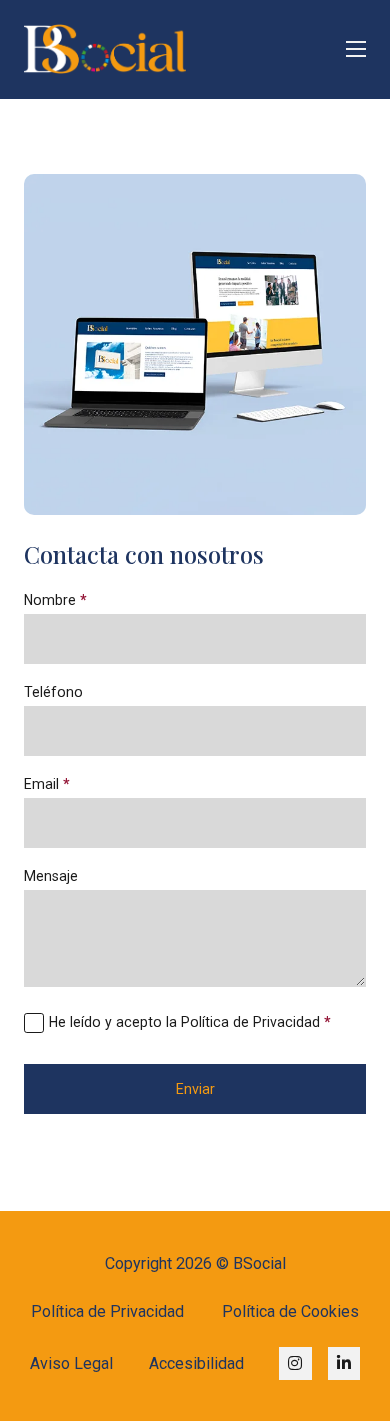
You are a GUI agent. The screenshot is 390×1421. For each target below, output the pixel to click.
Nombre (55, 600)
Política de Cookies (290, 1311)
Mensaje (51, 876)
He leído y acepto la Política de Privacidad (190, 1022)
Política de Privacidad (107, 1311)
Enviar (195, 1089)
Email (47, 784)
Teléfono (53, 692)
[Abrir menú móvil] (356, 49)
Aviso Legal (71, 1363)
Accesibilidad (196, 1363)
